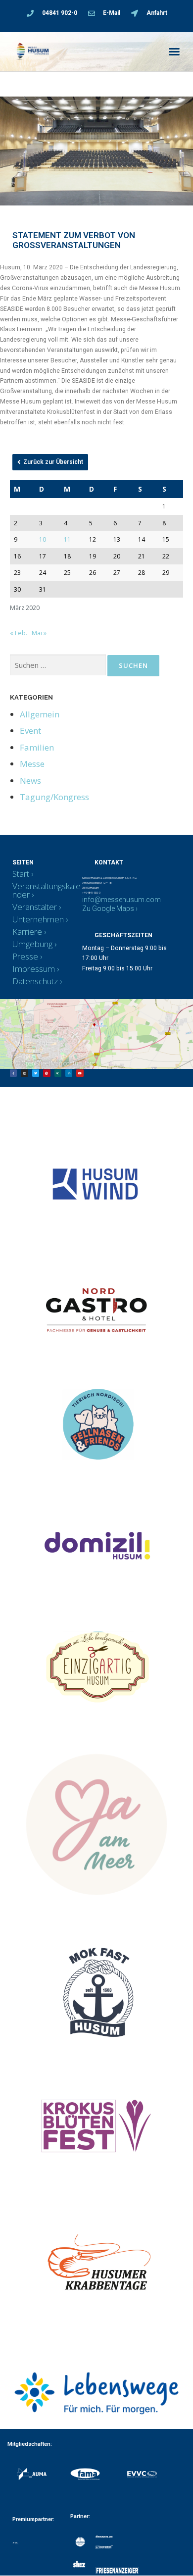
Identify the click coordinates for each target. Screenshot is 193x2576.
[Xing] (58, 1073)
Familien (37, 747)
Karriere (27, 932)
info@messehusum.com (121, 900)
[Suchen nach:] (58, 665)
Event (30, 731)
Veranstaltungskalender (47, 890)
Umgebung (32, 944)
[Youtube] (80, 1073)
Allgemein (40, 714)
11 (67, 539)
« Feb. (19, 633)
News (30, 781)
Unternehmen (38, 919)
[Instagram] (24, 1073)
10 (43, 539)
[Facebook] (13, 1073)
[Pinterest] (47, 1073)
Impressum (34, 969)
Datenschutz (35, 981)
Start (21, 874)
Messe (32, 764)
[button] (174, 51)
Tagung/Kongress (54, 797)
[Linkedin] (69, 1073)
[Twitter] (36, 1073)
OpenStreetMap (42, 1063)
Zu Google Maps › (110, 909)
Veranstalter (35, 907)
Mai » (39, 633)
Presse (25, 956)
